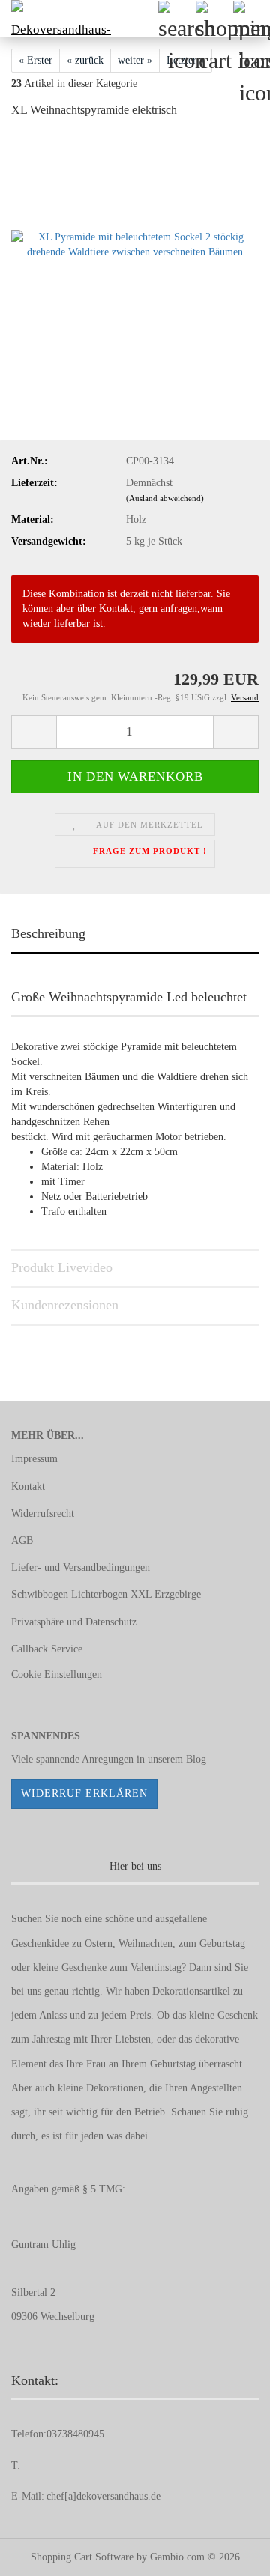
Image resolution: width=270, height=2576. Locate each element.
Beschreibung (48, 933)
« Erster (36, 60)
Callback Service (47, 1649)
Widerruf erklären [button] (84, 1794)
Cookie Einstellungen (57, 1675)
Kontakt (28, 1486)
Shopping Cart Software (82, 2557)
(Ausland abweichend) (165, 498)
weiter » (135, 60)
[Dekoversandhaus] (56, 19)
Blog (196, 1759)
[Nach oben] (229, 2554)
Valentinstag (156, 1967)
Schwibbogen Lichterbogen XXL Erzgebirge (106, 1594)
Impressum (34, 1459)
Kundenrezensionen (65, 1305)
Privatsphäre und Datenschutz (74, 1622)
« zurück (85, 60)
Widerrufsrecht (43, 1513)
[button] (34, 732)
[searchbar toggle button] (176, 19)
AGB (22, 1540)
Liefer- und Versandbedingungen (81, 1567)
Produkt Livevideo (62, 1267)
